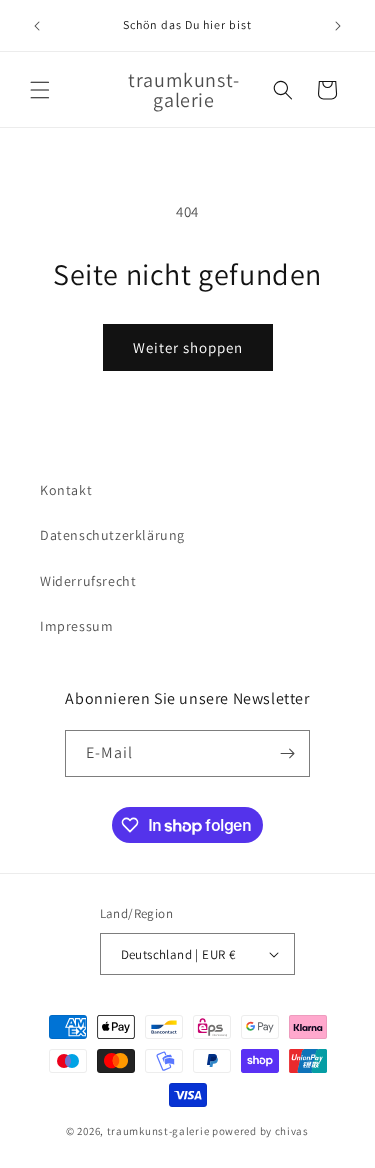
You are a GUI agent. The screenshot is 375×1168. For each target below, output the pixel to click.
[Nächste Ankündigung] (338, 26)
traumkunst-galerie (158, 1131)
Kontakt (66, 490)
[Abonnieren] (287, 753)
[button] (40, 90)
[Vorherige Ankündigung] (37, 26)
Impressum (76, 626)
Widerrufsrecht (88, 581)
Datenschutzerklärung (112, 535)
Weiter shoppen (188, 347)
